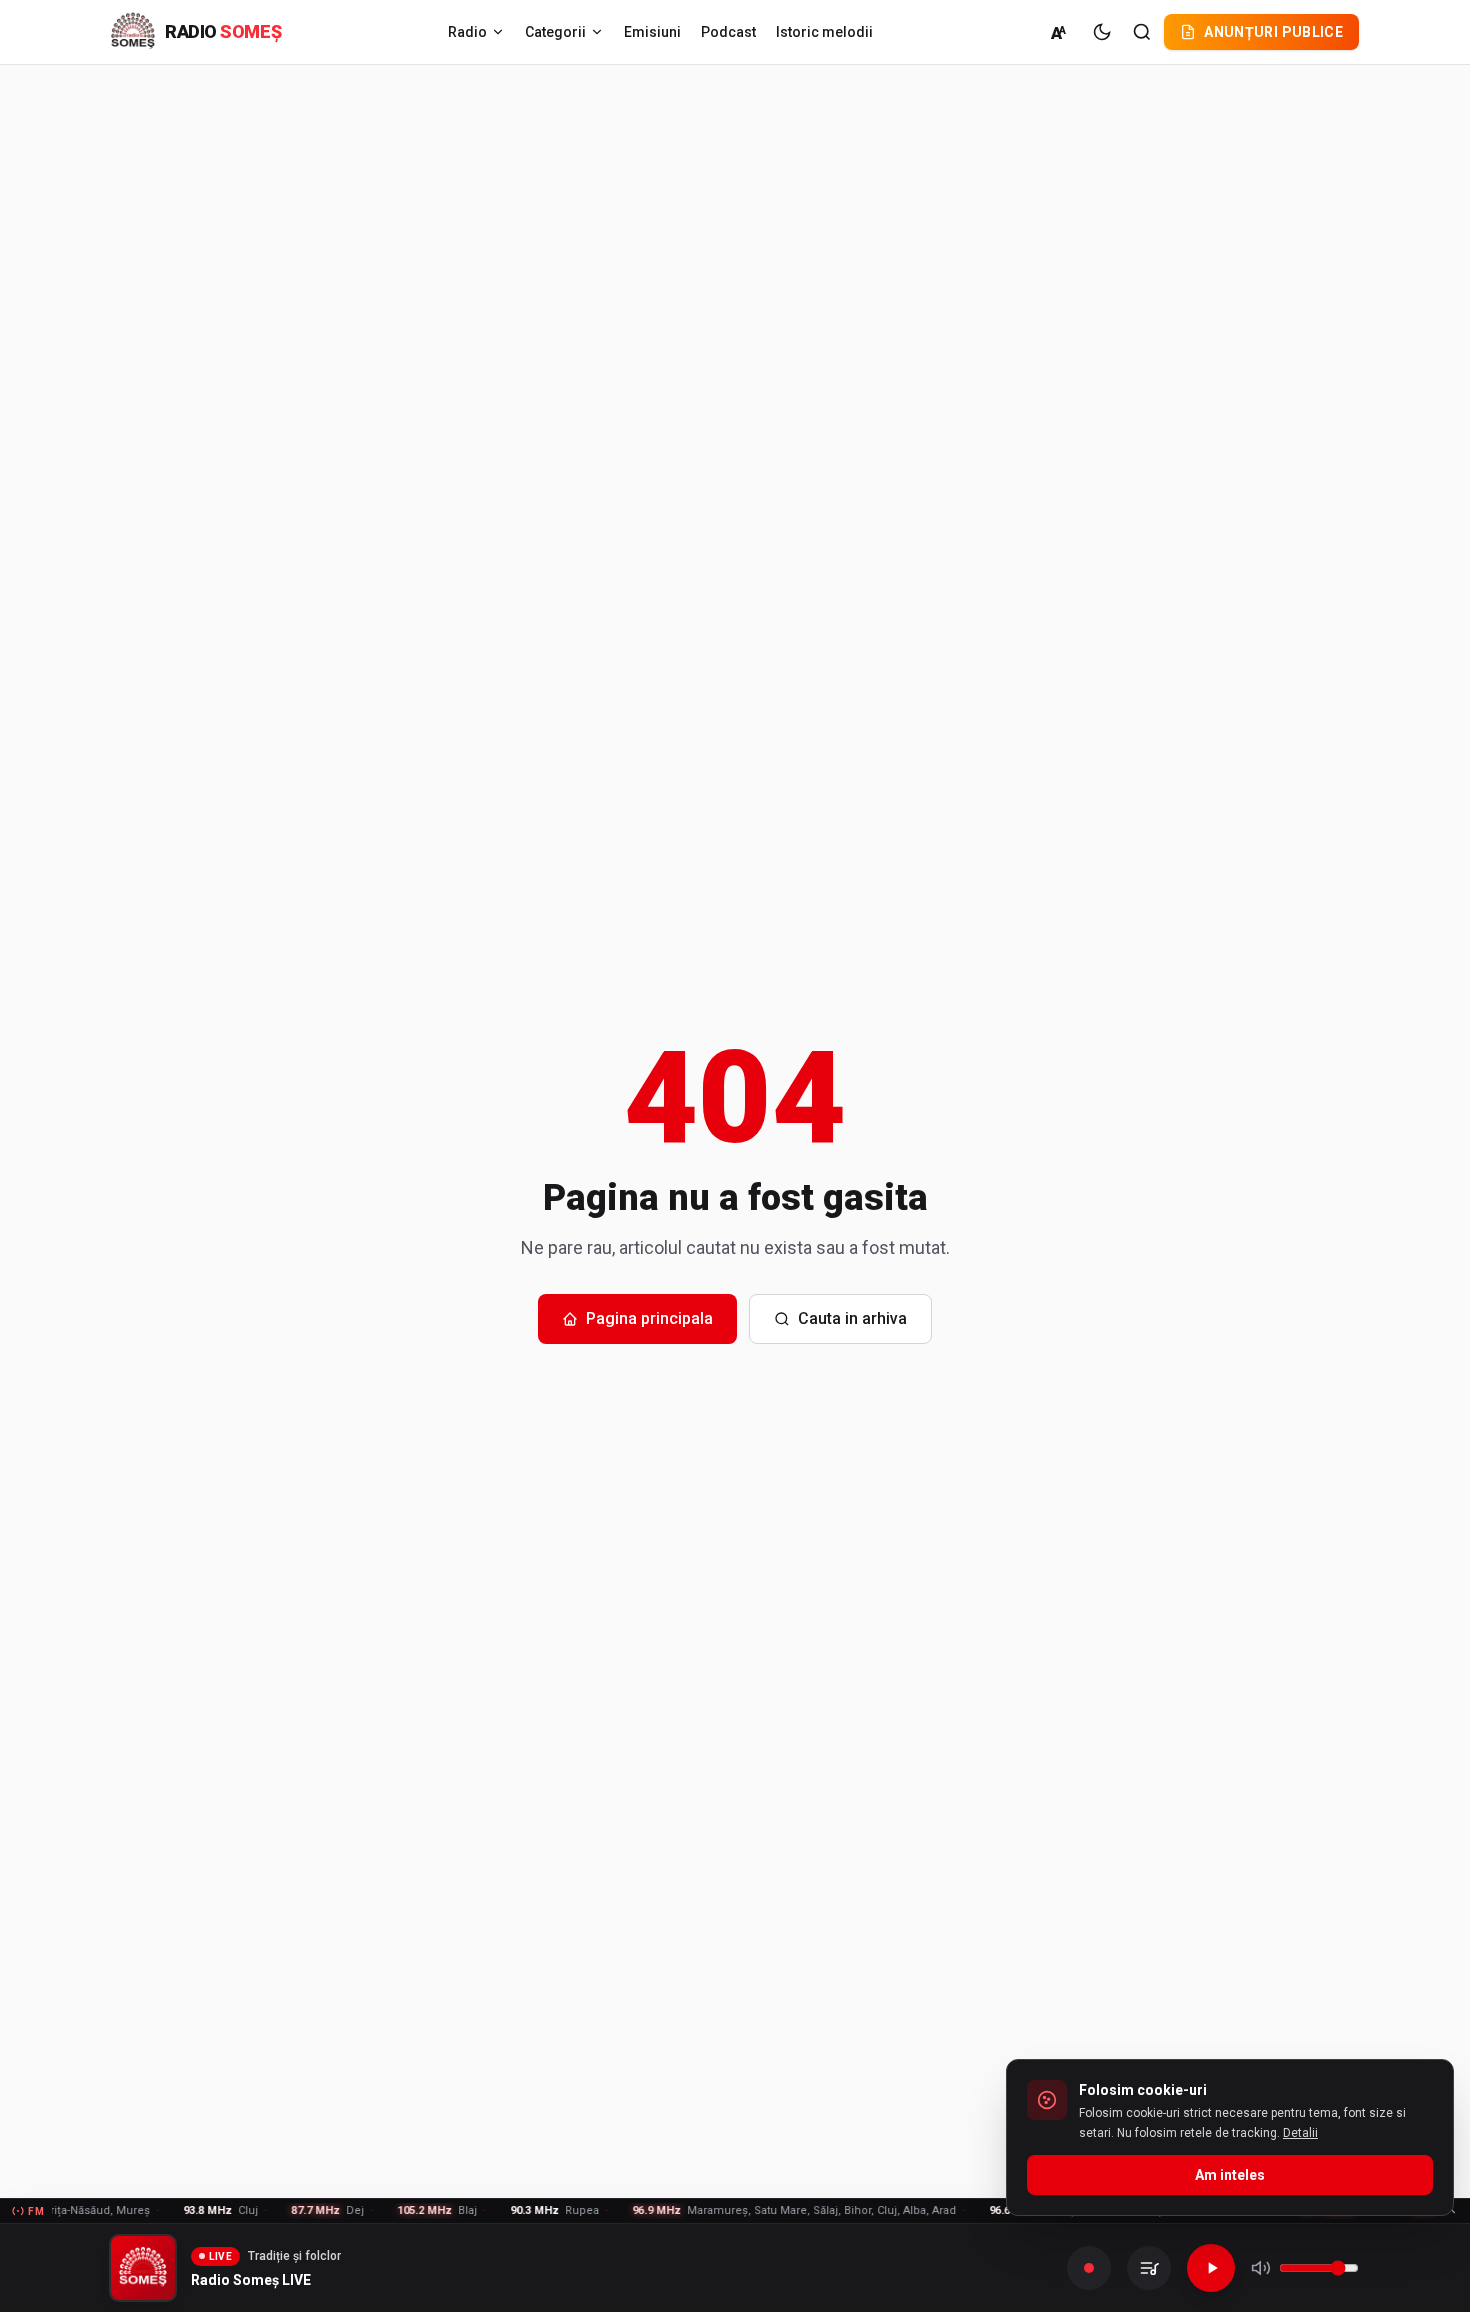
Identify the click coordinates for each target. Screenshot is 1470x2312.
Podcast (728, 32)
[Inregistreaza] (1089, 2268)
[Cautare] (1142, 32)
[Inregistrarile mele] (1149, 2268)
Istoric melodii (824, 32)
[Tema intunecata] (1102, 32)
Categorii (555, 32)
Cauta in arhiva (852, 1318)
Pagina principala (649, 1318)
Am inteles (1230, 2175)
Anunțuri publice (1273, 32)
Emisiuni (652, 32)
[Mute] (1261, 2268)
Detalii (1300, 2133)
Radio (467, 32)
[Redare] (1211, 2268)
